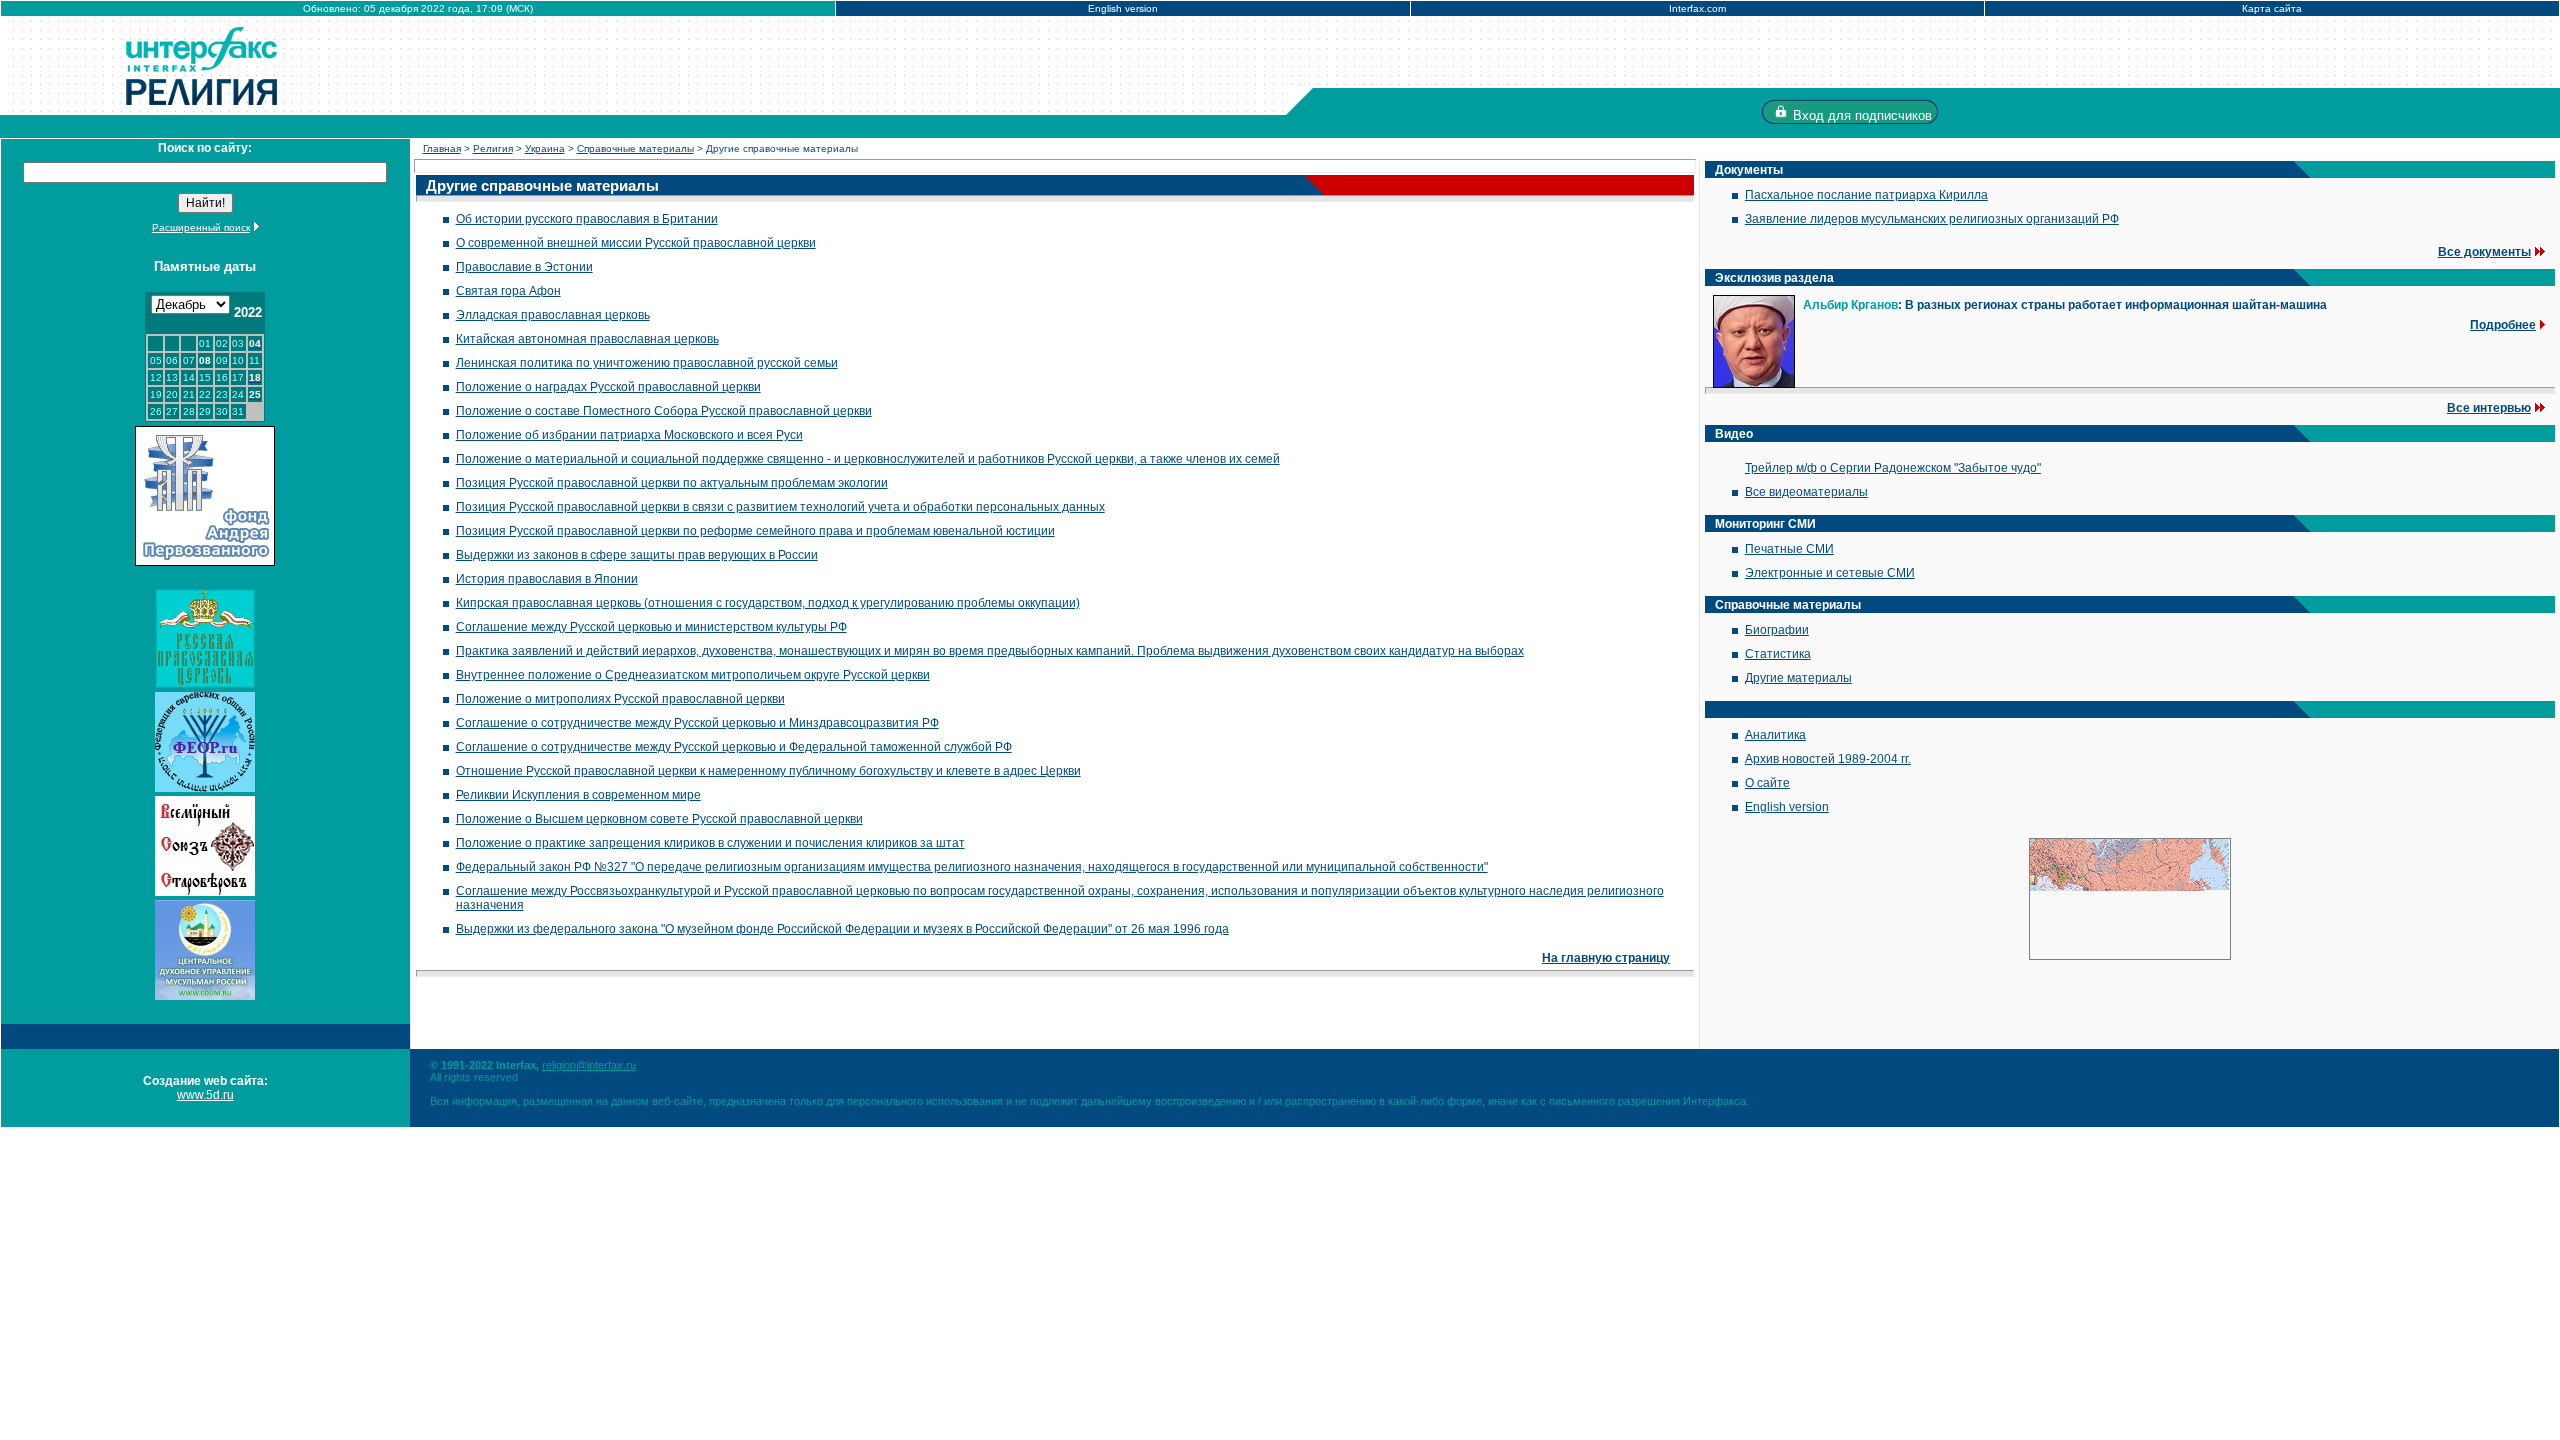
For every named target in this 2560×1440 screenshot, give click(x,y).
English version (1123, 8)
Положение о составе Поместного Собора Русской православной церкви (664, 411)
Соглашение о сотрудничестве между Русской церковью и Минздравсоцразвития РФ (697, 723)
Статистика (1778, 654)
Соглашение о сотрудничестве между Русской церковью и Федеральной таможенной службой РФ (734, 747)
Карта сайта (2272, 8)
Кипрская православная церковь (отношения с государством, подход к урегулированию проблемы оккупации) (768, 603)
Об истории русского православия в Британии (587, 219)
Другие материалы (1798, 678)
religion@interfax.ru (589, 1065)
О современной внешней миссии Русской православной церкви (636, 243)
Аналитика (1775, 735)
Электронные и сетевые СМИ (1830, 573)
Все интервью (2489, 408)
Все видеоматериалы (1806, 492)
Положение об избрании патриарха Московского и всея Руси (629, 435)
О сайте (1767, 783)
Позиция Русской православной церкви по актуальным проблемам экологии (672, 483)
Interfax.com (1697, 8)
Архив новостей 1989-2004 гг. (1828, 759)
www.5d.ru (205, 1095)
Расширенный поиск (201, 227)
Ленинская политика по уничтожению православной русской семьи (647, 363)
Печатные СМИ (1789, 549)
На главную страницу (1606, 958)
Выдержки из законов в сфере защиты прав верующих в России (637, 555)
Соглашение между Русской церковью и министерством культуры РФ (651, 627)
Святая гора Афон (508, 291)
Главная (442, 148)
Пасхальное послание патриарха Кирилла (1866, 195)
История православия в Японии (547, 579)
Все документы (2484, 252)
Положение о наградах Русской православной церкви (608, 387)
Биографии (1777, 630)
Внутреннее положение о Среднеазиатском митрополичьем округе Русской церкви (693, 675)
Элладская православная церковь (553, 315)
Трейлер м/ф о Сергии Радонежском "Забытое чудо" (1893, 468)
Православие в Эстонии (524, 267)
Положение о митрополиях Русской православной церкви (620, 699)
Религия (493, 148)
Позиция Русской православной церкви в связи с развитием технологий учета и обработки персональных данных (780, 507)
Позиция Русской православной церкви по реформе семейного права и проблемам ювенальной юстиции (755, 531)
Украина (545, 148)
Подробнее (2503, 325)
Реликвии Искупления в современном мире (578, 795)
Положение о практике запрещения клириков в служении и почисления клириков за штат (710, 843)
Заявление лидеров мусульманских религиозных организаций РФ (1932, 219)
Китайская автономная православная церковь (587, 339)
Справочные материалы (635, 148)
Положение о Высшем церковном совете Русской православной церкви (659, 819)
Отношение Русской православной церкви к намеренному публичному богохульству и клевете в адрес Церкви (768, 771)
